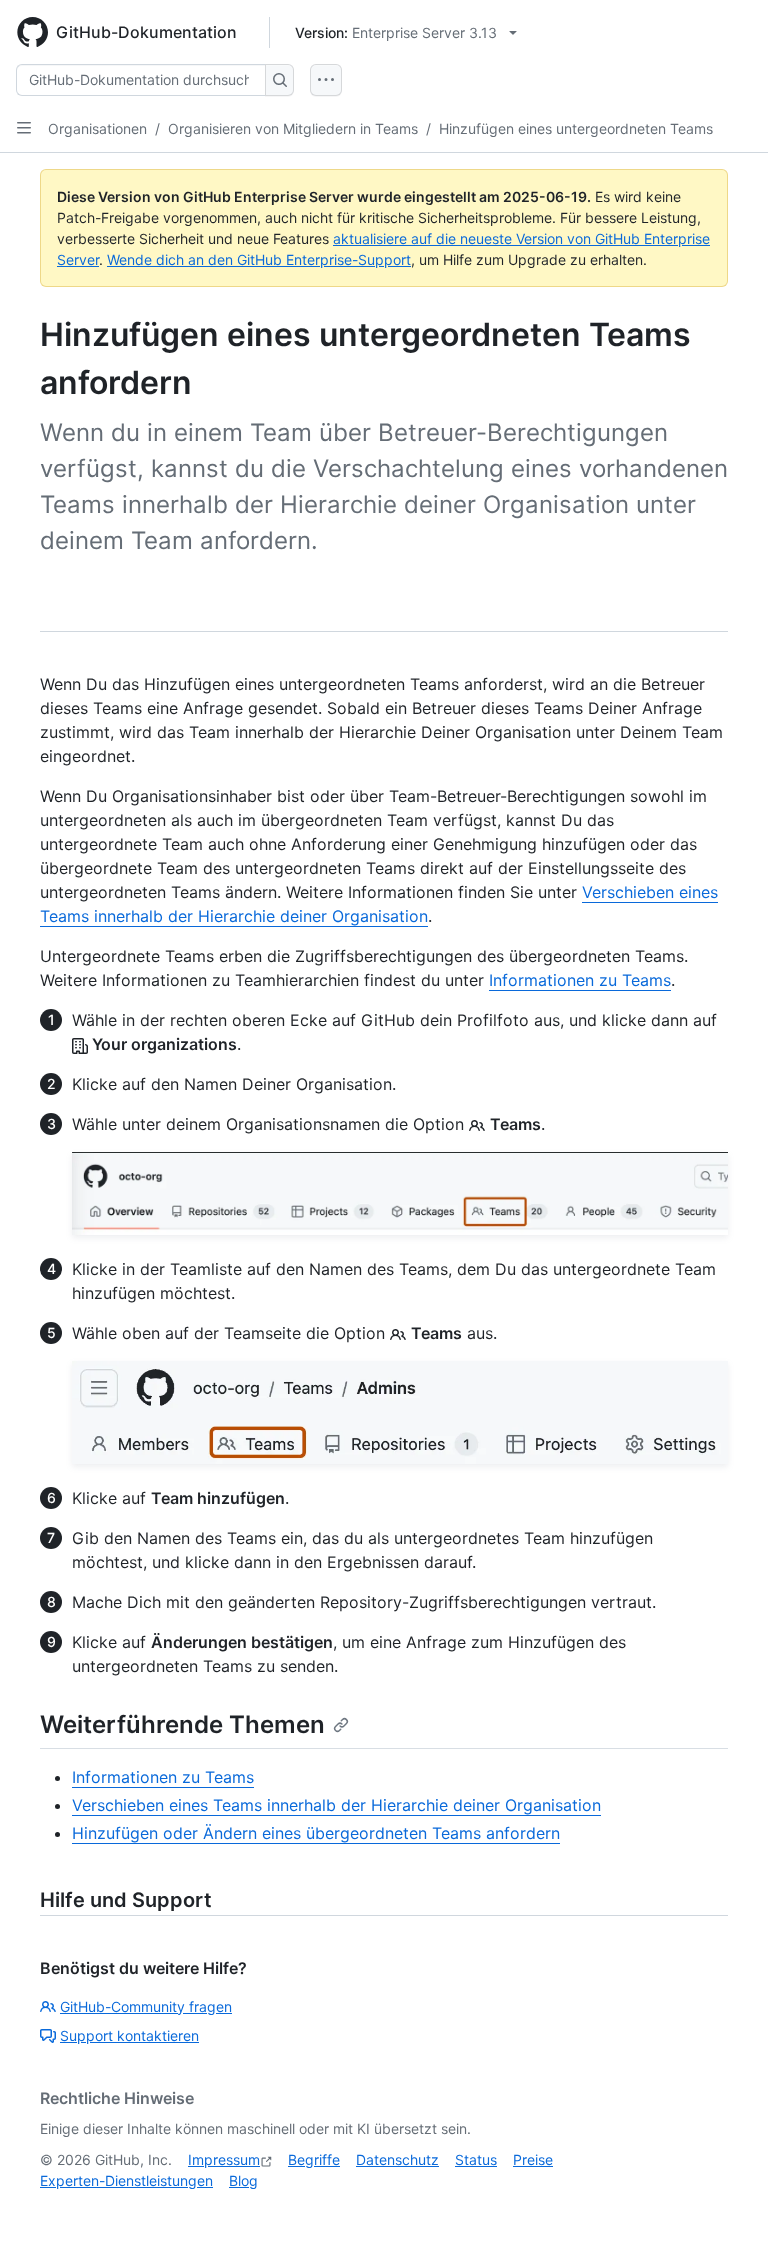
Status (476, 2159)
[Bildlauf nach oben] (724, 2211)
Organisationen (97, 128)
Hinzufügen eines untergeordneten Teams (576, 128)
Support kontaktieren (129, 2035)
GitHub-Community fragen (146, 2006)
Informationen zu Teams (580, 980)
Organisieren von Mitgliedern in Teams (293, 128)
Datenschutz (397, 2159)
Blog (243, 2180)
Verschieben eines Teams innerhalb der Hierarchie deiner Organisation (336, 1805)
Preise (533, 2159)
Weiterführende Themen (182, 1724)
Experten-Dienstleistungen (126, 2180)
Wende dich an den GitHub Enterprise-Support (259, 259)
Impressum (224, 2159)
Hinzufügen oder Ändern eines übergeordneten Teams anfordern (316, 1833)
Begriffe (314, 2159)
